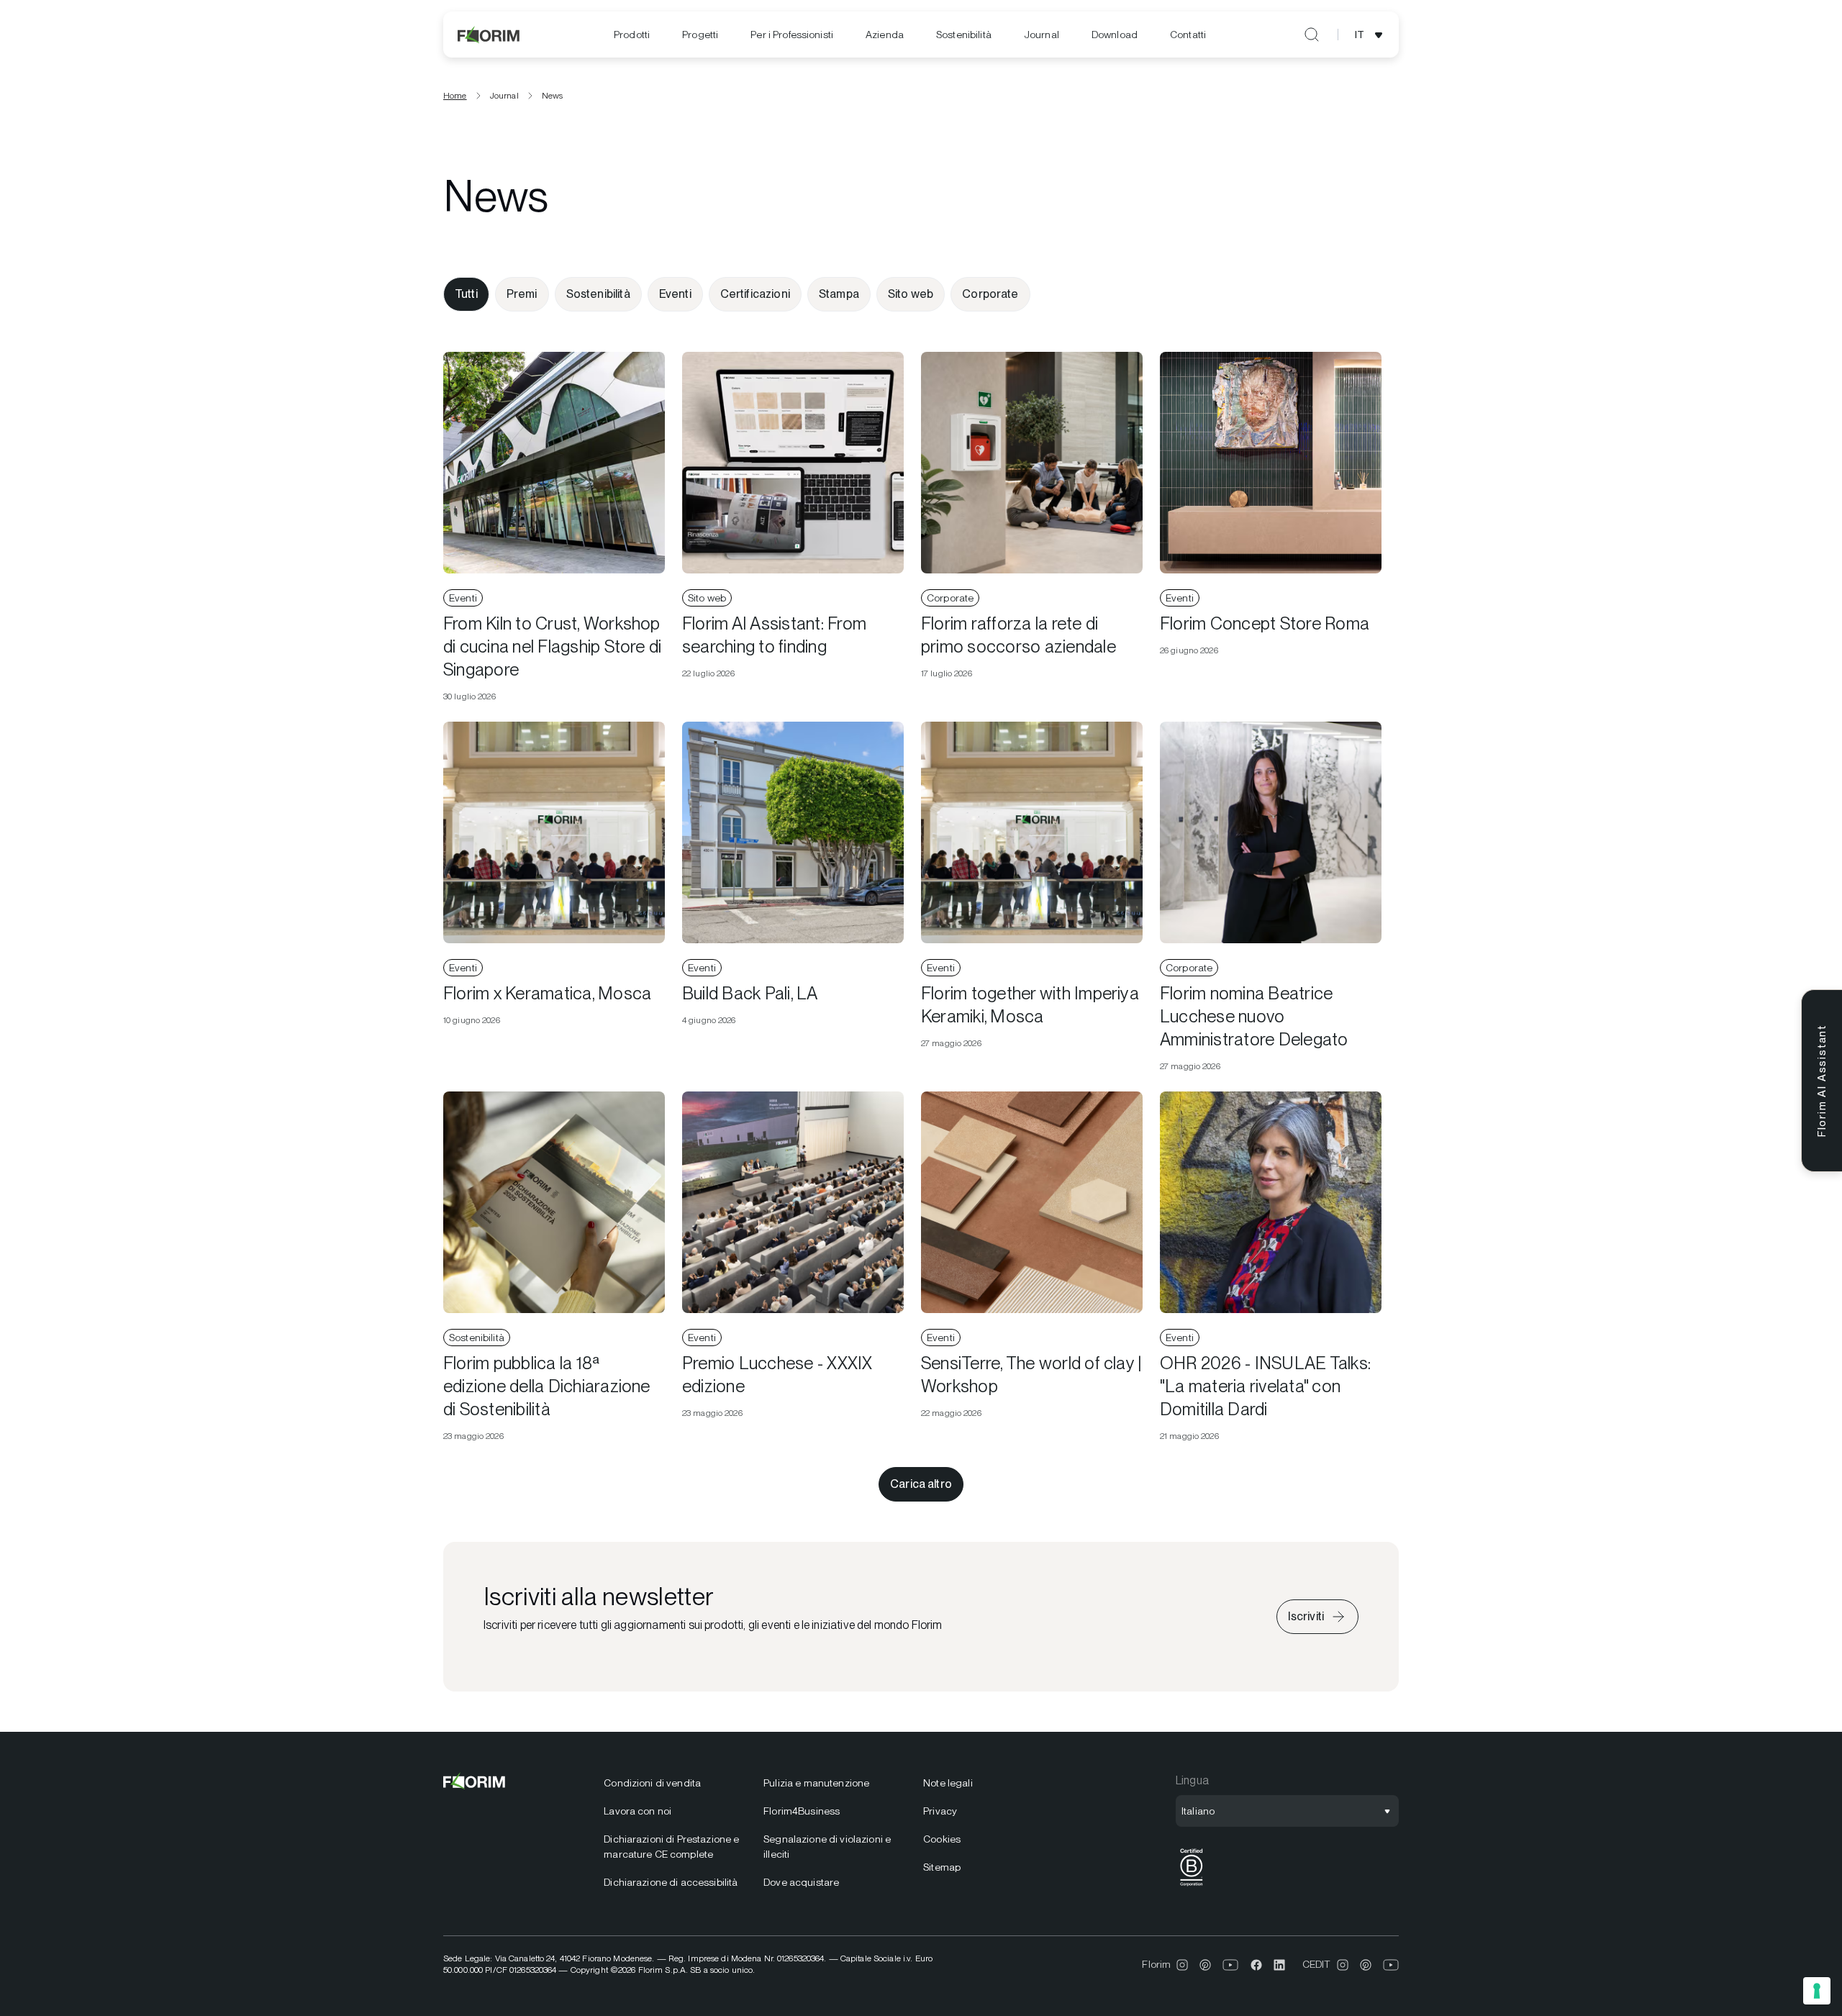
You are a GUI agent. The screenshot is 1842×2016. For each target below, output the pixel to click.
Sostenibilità (964, 35)
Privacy (940, 1811)
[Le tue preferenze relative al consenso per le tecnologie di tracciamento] (1817, 1991)
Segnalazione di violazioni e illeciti (827, 1847)
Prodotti (632, 35)
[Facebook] (1256, 1965)
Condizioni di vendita (652, 1783)
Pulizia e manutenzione (816, 1783)
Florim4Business (802, 1811)
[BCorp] (1192, 1886)
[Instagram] (1182, 1965)
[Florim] (489, 35)
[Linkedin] (1279, 1965)
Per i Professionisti (792, 35)
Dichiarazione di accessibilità (671, 1882)
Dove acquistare (801, 1882)
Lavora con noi (638, 1811)
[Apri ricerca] (1312, 35)
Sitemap (942, 1867)
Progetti (700, 35)
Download (1115, 35)
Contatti (1188, 35)
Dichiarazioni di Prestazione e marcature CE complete (671, 1847)
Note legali (948, 1783)
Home (455, 96)
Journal (1042, 35)
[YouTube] (1231, 1965)
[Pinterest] (1205, 1965)
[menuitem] (632, 35)
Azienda (885, 35)
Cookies (942, 1839)
